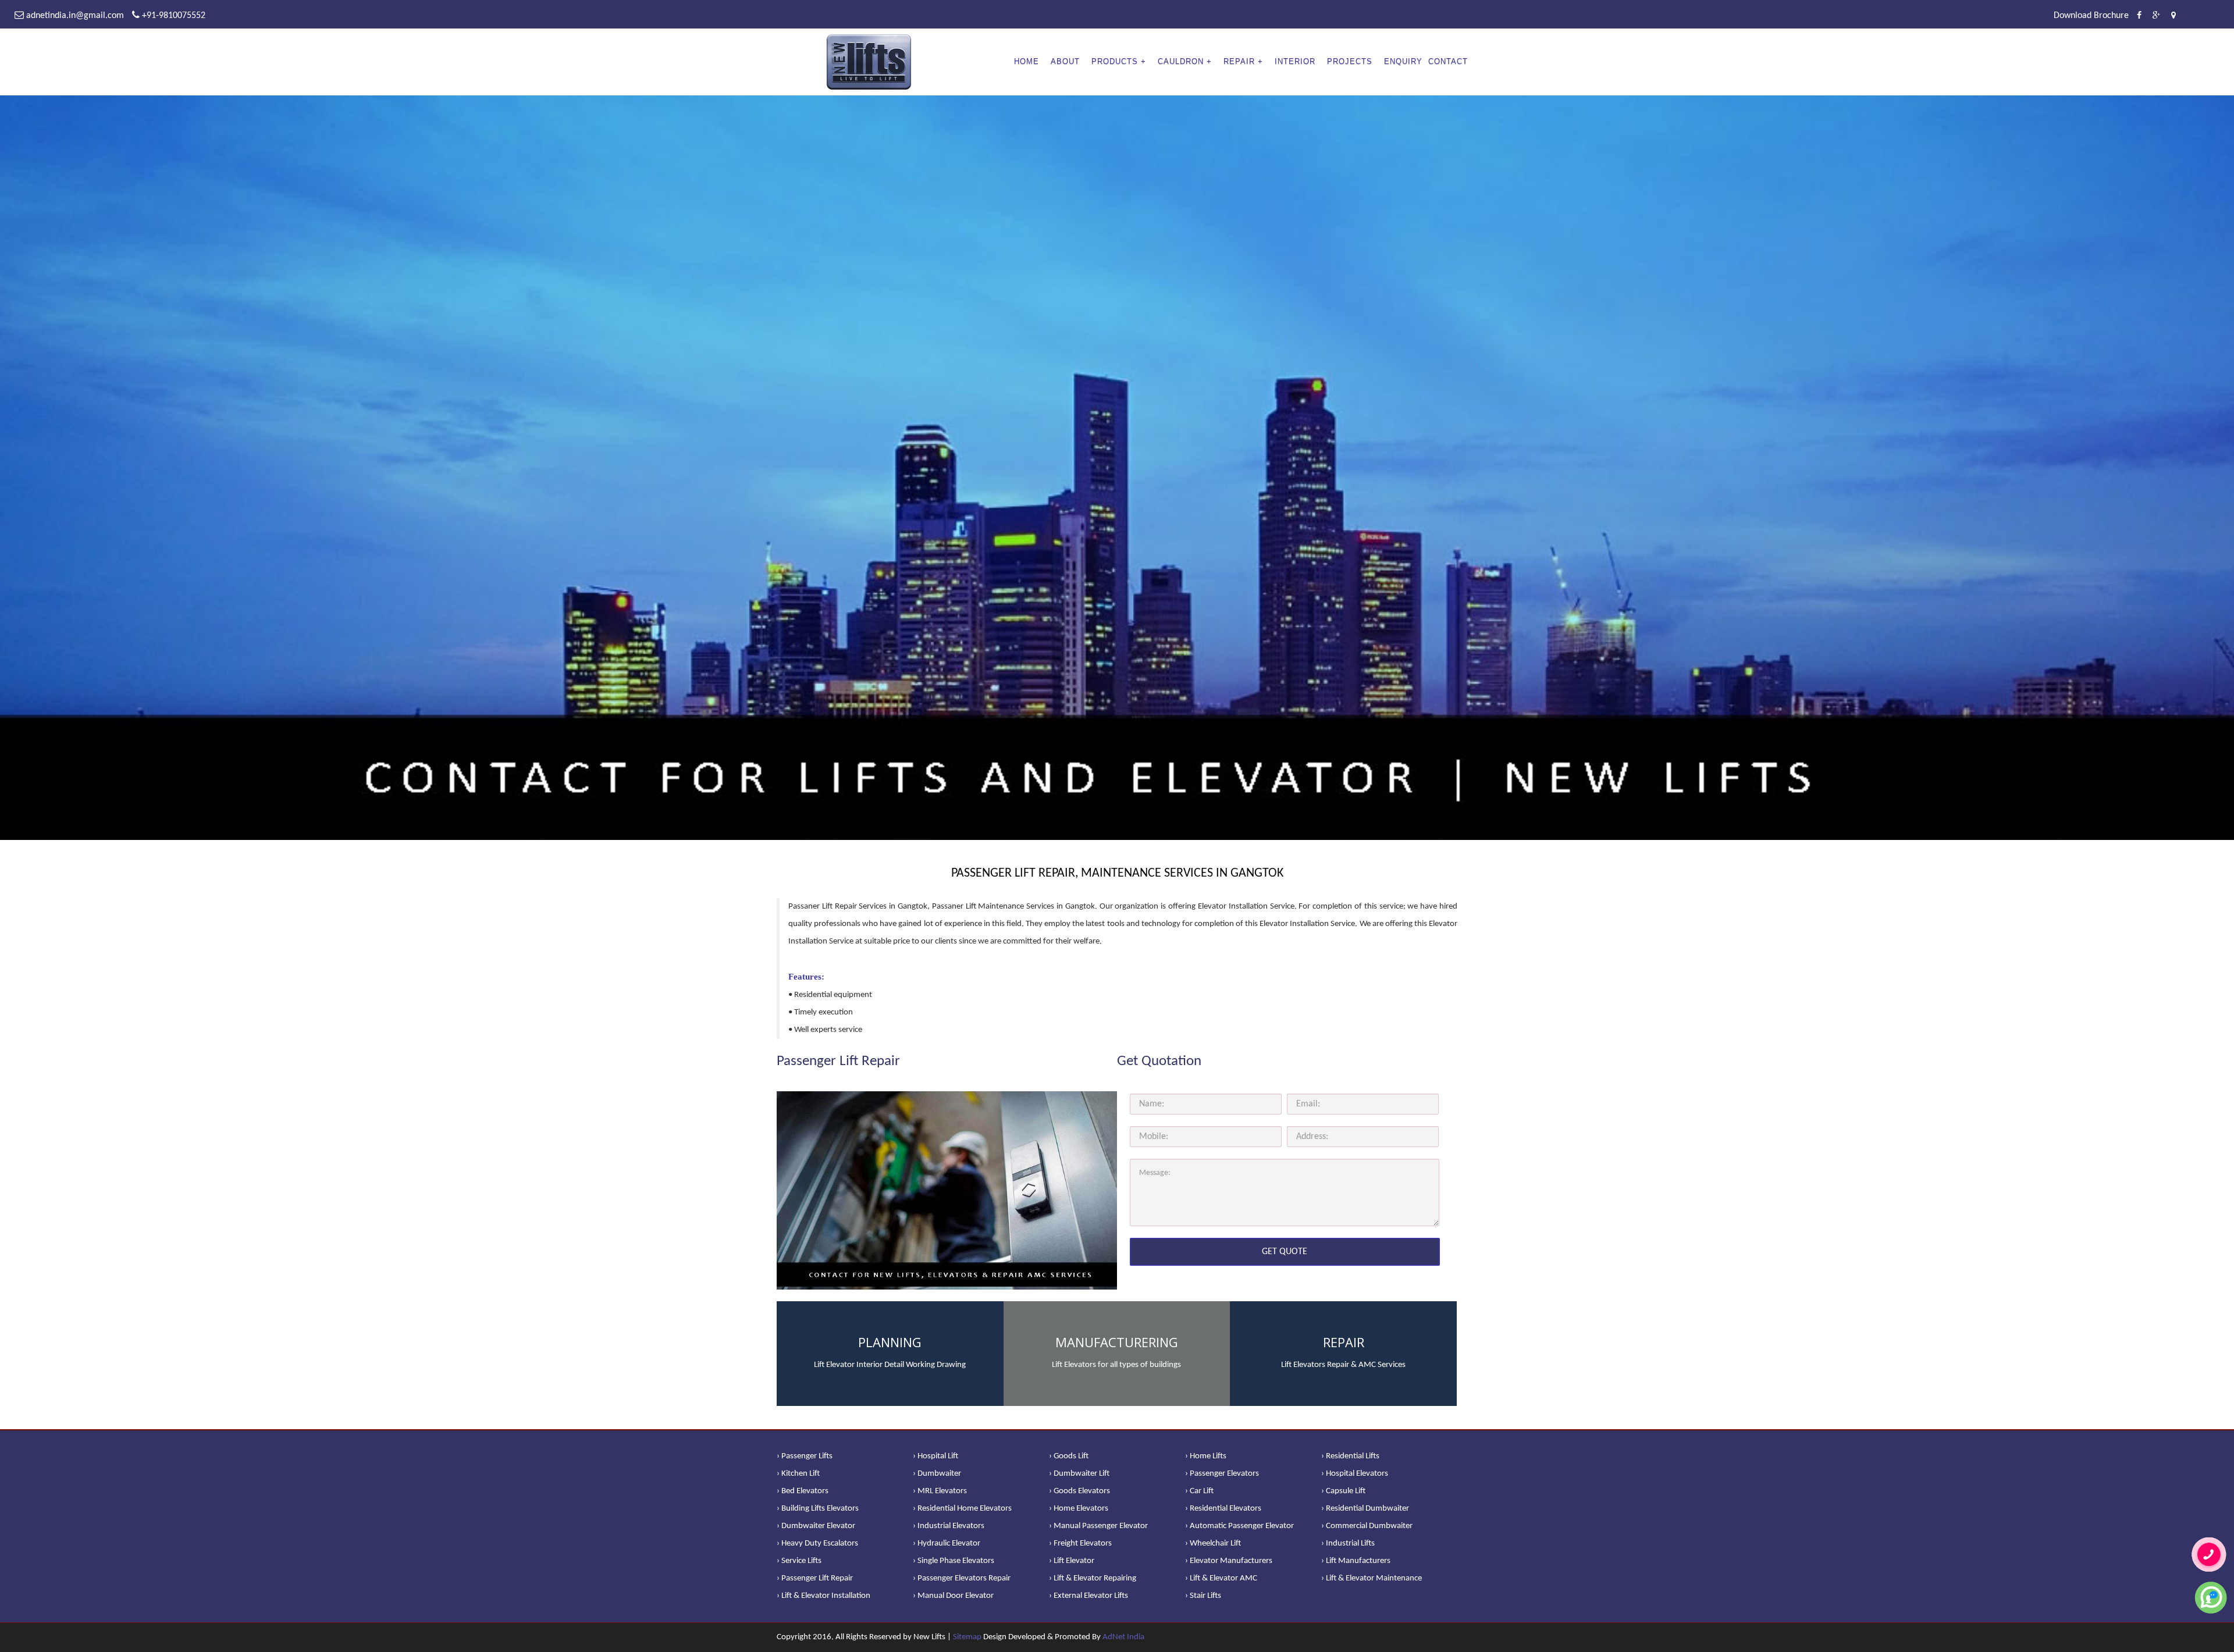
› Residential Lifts (1350, 1456)
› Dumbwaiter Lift (1079, 1474)
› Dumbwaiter (937, 1474)
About (1065, 61)
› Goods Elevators (1079, 1491)
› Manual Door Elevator (953, 1596)
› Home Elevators (1079, 1509)
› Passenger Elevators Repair (962, 1578)
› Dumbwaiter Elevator (816, 1526)
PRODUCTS (1115, 61)
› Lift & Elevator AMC (1221, 1578)
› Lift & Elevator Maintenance (1372, 1578)
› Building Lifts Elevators (818, 1509)
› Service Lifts (799, 1561)
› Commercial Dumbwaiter (1367, 1526)
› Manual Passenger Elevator (1098, 1526)
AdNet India (1123, 1637)
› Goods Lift (1069, 1456)
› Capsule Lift (1343, 1491)
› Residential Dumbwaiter (1365, 1509)
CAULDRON (1181, 61)
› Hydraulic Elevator (947, 1544)
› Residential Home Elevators (962, 1509)
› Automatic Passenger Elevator (1239, 1526)
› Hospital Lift (935, 1456)
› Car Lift (1199, 1491)
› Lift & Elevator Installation (823, 1596)
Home (1027, 61)
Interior (1295, 61)
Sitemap (967, 1637)
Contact (1448, 61)
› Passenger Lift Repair (815, 1578)
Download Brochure (2091, 16)
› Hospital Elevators (1355, 1474)
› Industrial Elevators (949, 1526)
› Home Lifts (1206, 1456)
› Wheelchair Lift (1213, 1544)
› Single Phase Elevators (954, 1561)
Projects (1350, 61)
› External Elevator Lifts (1088, 1596)
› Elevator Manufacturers (1229, 1561)
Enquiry (1403, 61)
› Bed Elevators (803, 1491)
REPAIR (1239, 61)
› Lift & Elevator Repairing (1093, 1578)
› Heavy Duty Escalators (817, 1544)
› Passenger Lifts (805, 1456)
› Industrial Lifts (1348, 1544)
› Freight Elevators (1080, 1544)
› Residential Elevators (1223, 1509)
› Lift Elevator (1072, 1561)
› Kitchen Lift (798, 1474)
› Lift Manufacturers (1356, 1561)
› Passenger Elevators (1222, 1474)
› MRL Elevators (940, 1491)
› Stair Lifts (1203, 1596)
